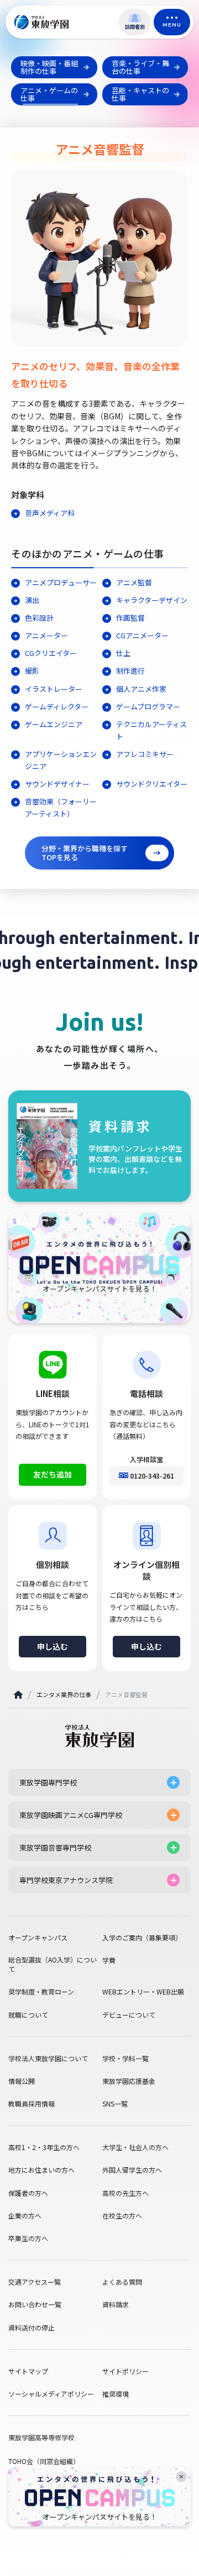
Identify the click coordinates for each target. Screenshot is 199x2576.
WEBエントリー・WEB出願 (143, 1992)
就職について (28, 2015)
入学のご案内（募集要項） (142, 1938)
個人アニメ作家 (141, 689)
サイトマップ (28, 2371)
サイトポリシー (125, 2371)
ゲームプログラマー (148, 706)
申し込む (53, 1646)
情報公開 (22, 2081)
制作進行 (130, 671)
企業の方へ (25, 2216)
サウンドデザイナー (57, 784)
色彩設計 (39, 618)
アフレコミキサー (145, 754)
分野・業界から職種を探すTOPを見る (85, 853)
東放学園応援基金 (129, 2081)
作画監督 (130, 618)
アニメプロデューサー (61, 582)
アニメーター (46, 635)
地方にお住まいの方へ (41, 2170)
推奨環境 (116, 2394)
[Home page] (18, 1695)
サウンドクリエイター (152, 784)
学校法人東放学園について (48, 2058)
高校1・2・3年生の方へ (44, 2147)
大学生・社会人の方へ (135, 2147)
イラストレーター (54, 689)
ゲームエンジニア (54, 724)
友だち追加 (53, 1474)
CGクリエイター (51, 653)
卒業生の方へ (28, 2238)
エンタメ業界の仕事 (64, 1694)
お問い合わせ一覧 (35, 2305)
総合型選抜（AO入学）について (53, 1964)
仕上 (123, 653)
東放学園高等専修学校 (41, 2437)
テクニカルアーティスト (151, 730)
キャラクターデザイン (152, 600)
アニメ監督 (134, 582)
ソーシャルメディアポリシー (51, 2394)
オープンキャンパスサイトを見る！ (100, 2517)
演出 (32, 600)
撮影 (32, 671)
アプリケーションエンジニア (61, 760)
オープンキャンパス (38, 1938)
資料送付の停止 (32, 2328)
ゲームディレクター (57, 706)
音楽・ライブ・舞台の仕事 (140, 67)
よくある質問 (122, 2282)
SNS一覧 (115, 2104)
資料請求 (116, 2305)
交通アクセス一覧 (35, 2282)
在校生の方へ (122, 2216)
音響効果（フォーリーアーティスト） (61, 807)
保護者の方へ (28, 2193)
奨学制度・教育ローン (41, 1992)
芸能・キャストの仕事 (140, 94)
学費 (109, 1960)
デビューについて (129, 2015)
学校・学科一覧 (125, 2058)
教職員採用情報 (32, 2104)
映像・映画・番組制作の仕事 (49, 67)
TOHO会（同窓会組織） (44, 2461)
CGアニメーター (142, 635)
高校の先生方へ (125, 2193)
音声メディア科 (50, 513)
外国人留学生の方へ (132, 2170)
